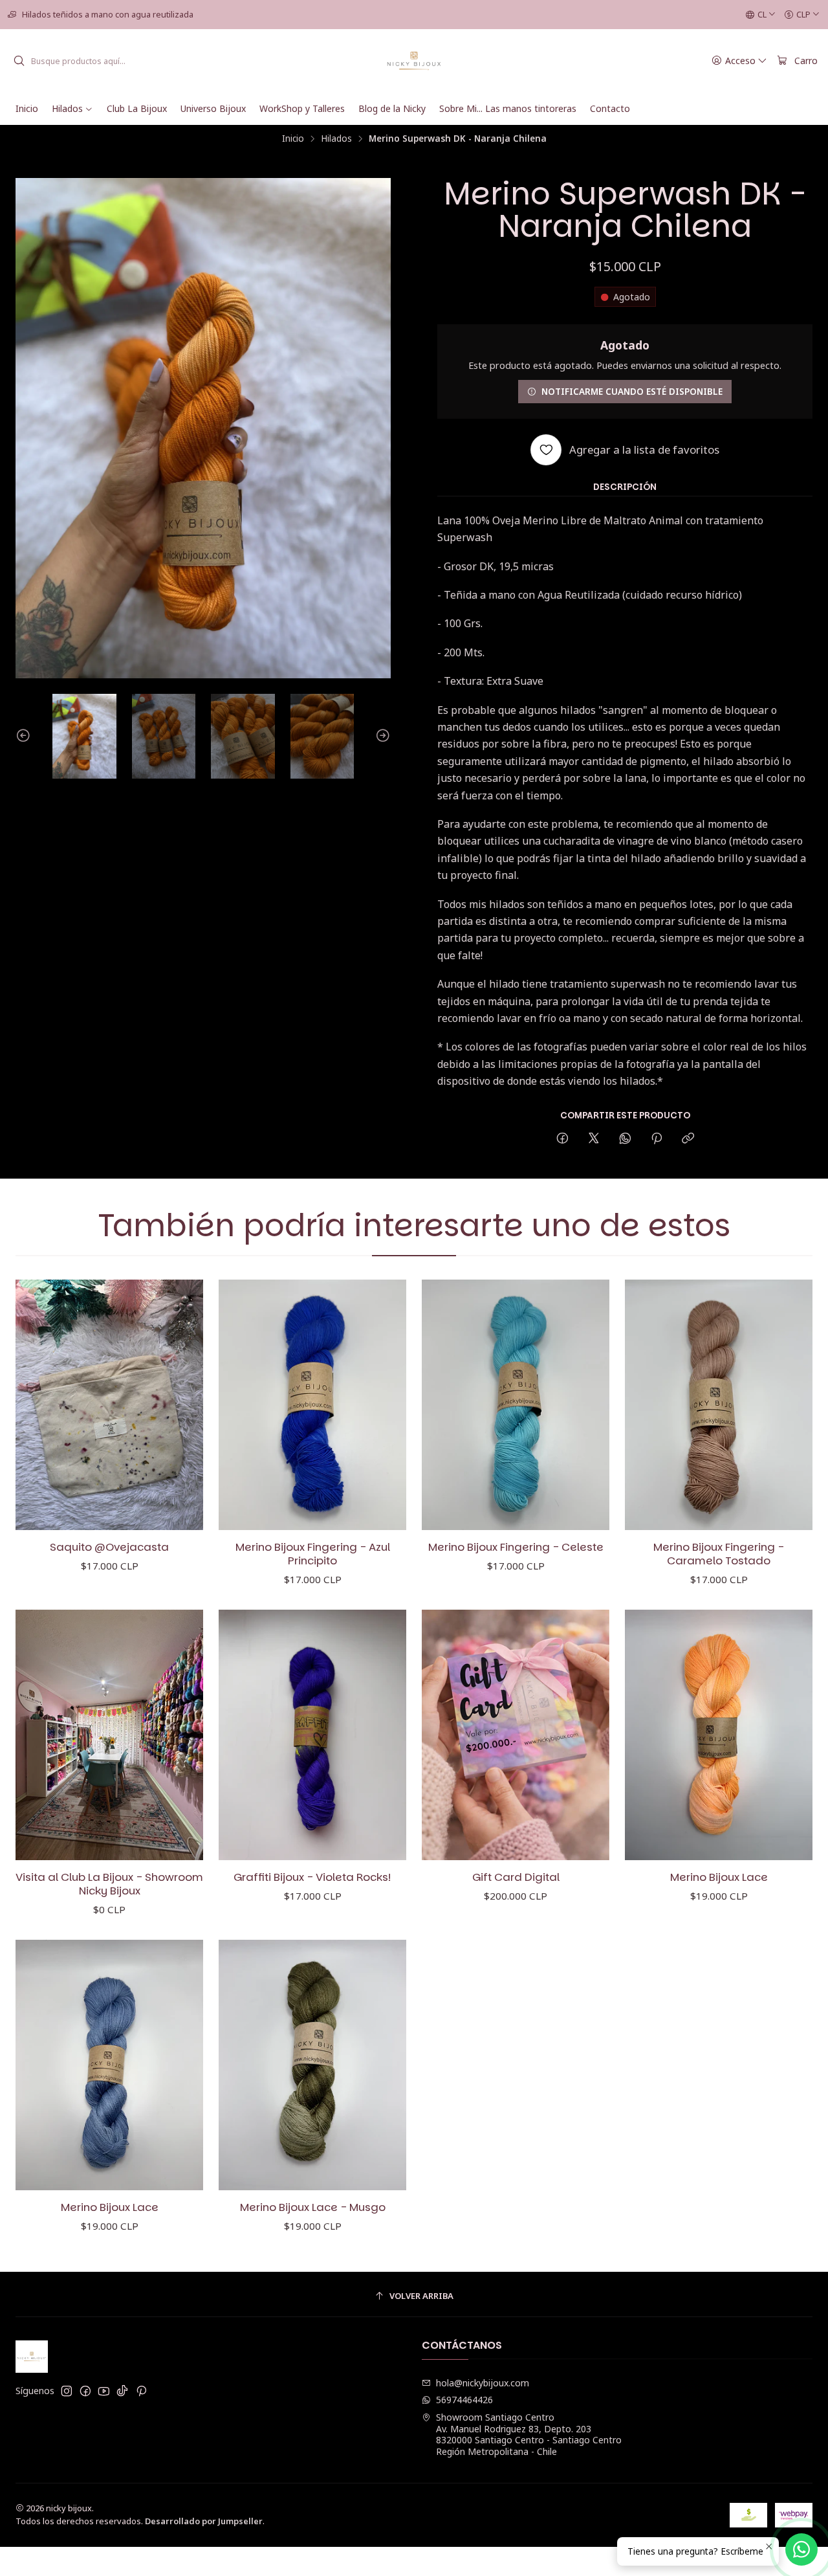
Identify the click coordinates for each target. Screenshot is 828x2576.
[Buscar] (19, 61)
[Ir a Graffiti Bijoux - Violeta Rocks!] (312, 1735)
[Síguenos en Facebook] (85, 2391)
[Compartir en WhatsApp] (625, 1139)
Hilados (336, 139)
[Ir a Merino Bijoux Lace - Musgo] (312, 2065)
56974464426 (464, 2400)
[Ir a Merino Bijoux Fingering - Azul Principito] (312, 1405)
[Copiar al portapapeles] (688, 1139)
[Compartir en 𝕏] (594, 1139)
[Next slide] (381, 736)
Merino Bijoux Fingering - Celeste (516, 1547)
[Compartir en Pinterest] (657, 1139)
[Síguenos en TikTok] (122, 2391)
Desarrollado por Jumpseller (204, 2521)
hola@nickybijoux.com (483, 2383)
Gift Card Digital (516, 1877)
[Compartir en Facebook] (562, 1139)
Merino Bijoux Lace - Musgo (313, 2207)
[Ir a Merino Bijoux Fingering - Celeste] (516, 1405)
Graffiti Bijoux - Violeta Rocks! (312, 1877)
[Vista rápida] (180, 1405)
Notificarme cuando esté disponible (632, 391)
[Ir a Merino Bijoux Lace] (719, 1735)
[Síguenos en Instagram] (67, 2391)
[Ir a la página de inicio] (414, 61)
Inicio (293, 139)
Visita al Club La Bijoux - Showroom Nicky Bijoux (109, 1884)
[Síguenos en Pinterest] (141, 2391)
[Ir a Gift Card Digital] (516, 1735)
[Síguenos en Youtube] (104, 2391)
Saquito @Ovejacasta (109, 1547)
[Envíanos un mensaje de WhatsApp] (801, 2549)
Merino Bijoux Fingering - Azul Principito (313, 1554)
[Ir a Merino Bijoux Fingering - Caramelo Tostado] (719, 1405)
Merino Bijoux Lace (719, 1877)
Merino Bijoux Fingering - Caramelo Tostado (719, 1554)
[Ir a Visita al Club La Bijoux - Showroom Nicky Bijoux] (109, 1735)
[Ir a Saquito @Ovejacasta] (109, 1405)
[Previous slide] (25, 736)
